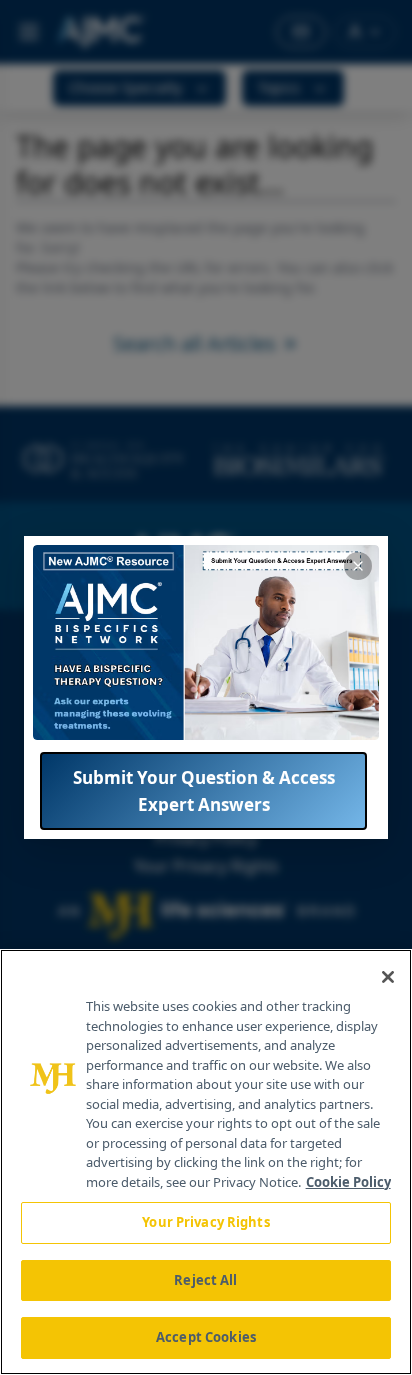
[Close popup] (358, 566)
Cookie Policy (348, 1182)
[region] (206, 1162)
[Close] (388, 977)
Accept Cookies (206, 1337)
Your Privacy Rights (205, 1222)
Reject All (205, 1280)
